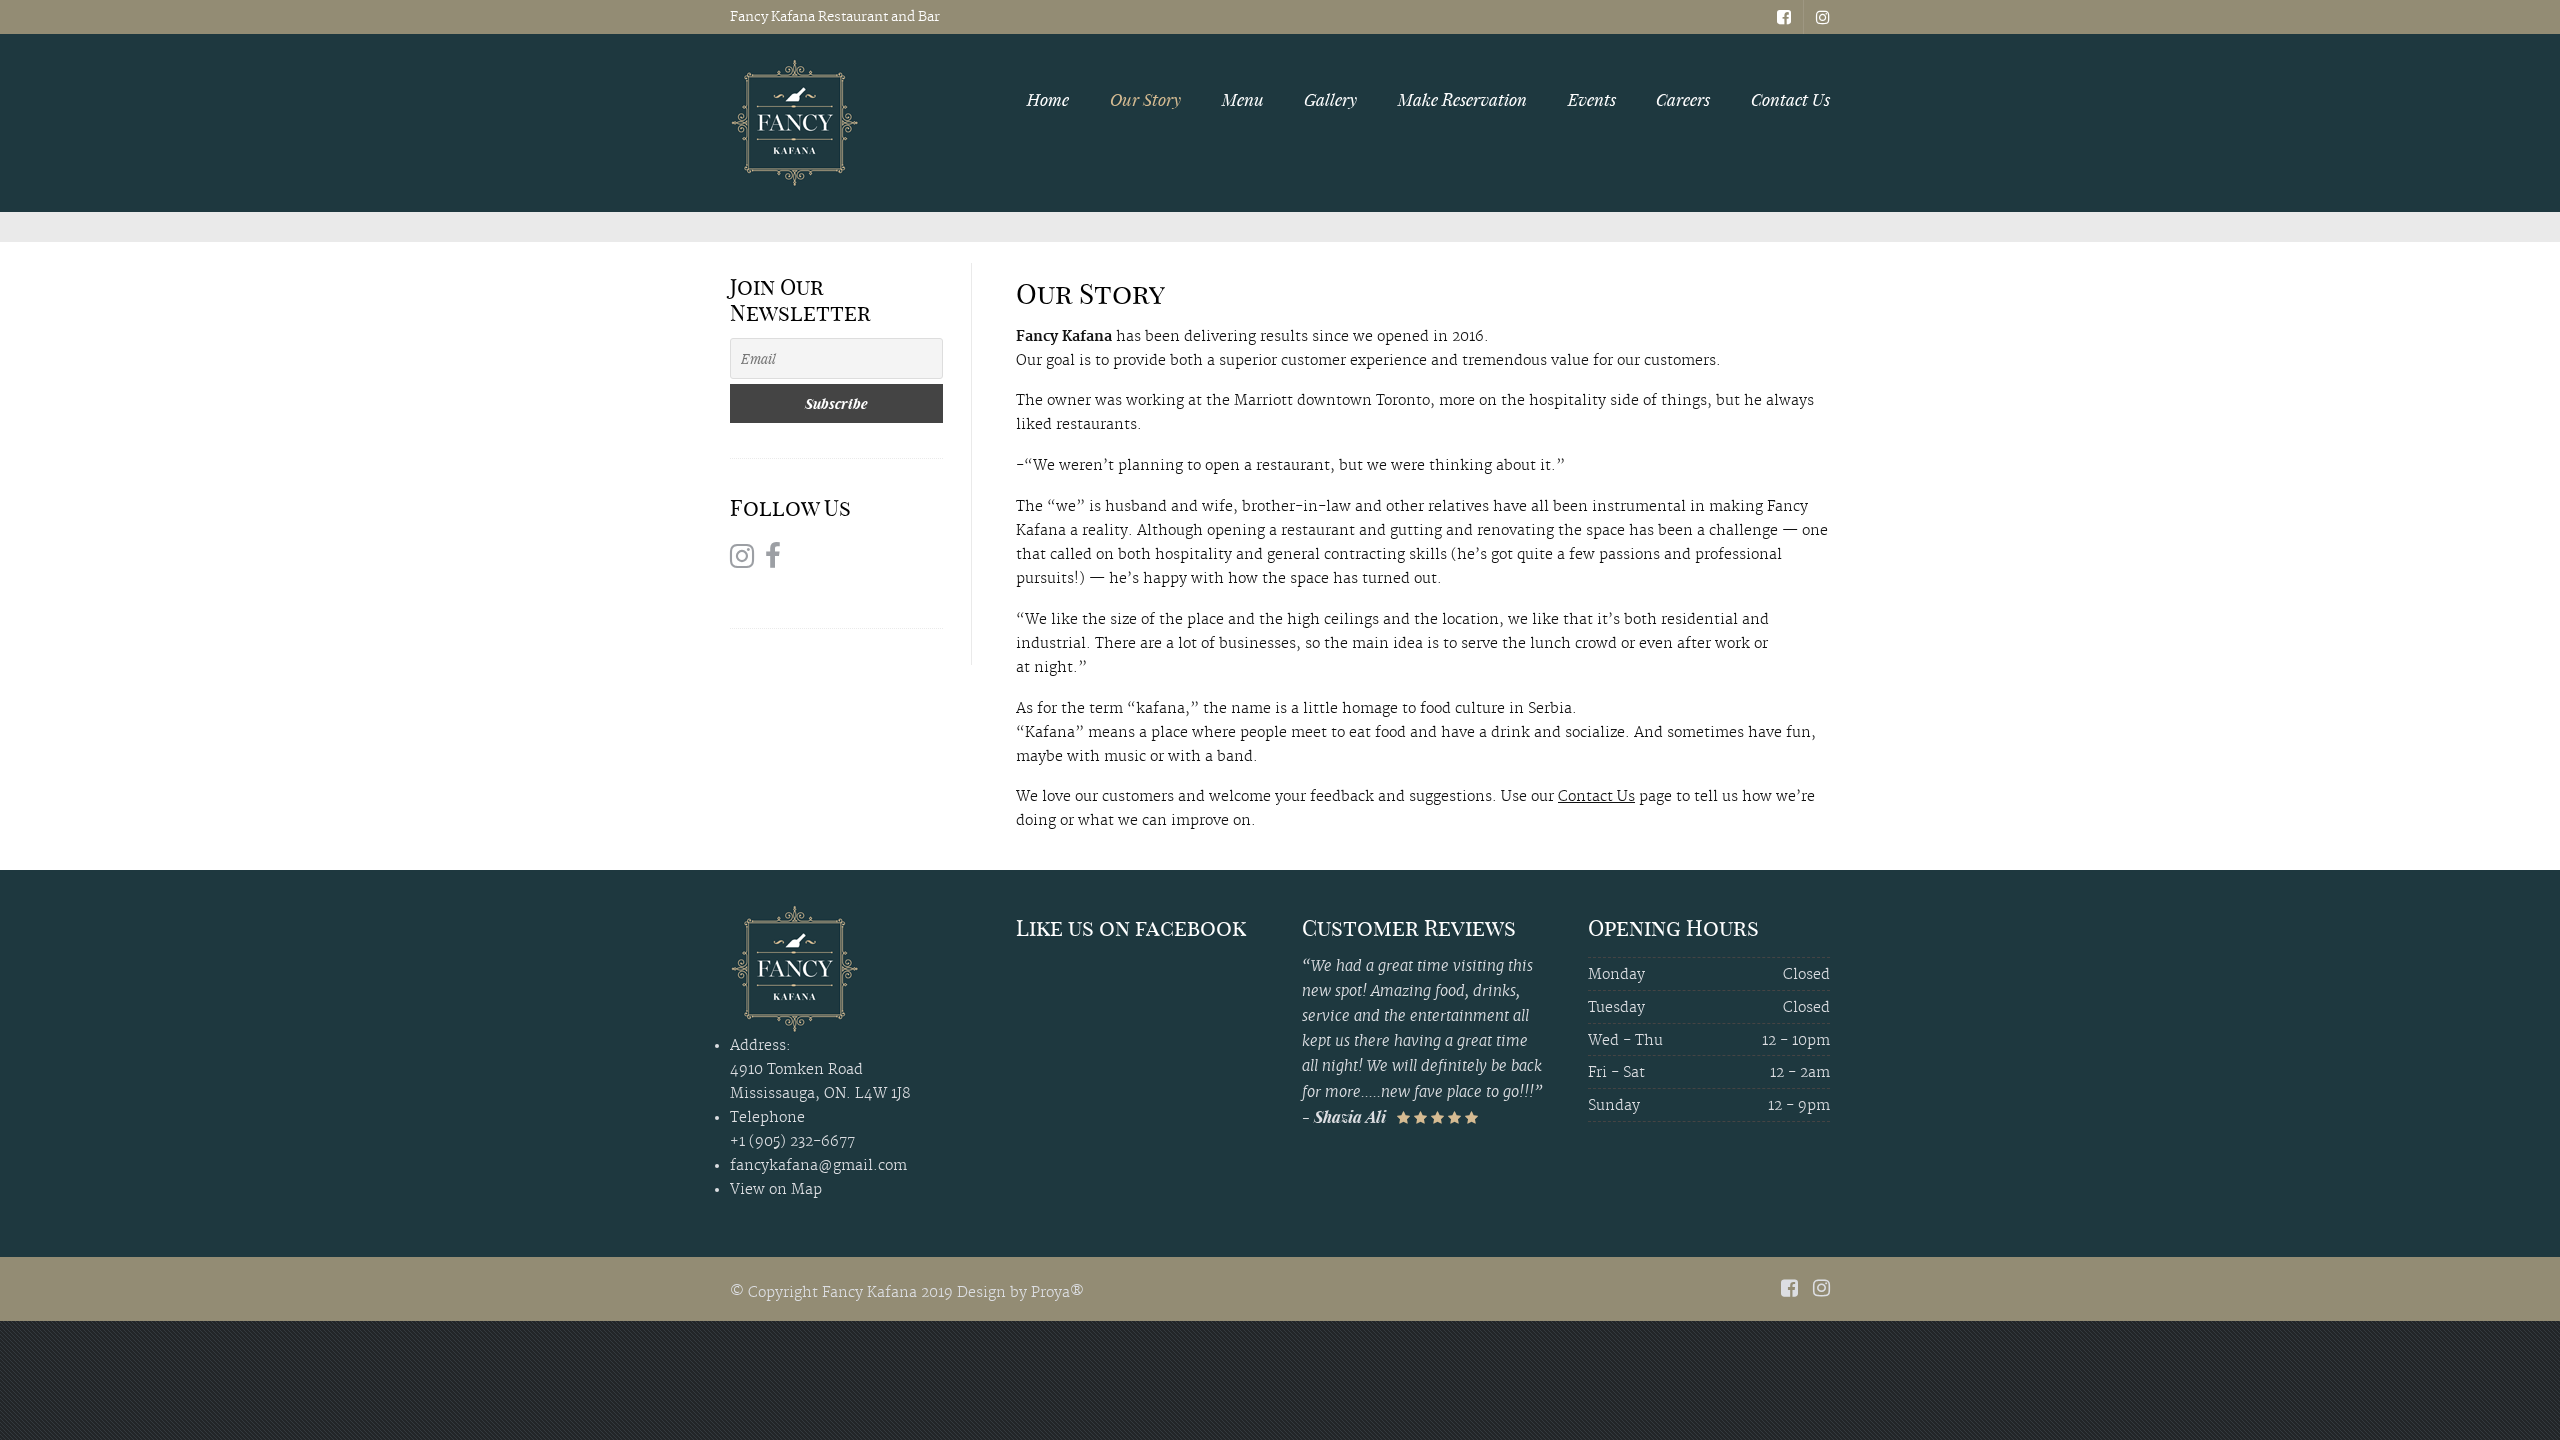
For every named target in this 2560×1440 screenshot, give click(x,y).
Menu (1243, 99)
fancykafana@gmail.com (818, 1166)
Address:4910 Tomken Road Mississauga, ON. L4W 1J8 (820, 1070)
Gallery (1330, 99)
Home (1048, 99)
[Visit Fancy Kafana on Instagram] (742, 560)
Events (1592, 99)
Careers (1683, 99)
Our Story (1145, 99)
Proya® (1057, 1293)
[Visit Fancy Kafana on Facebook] (773, 560)
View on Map (776, 1190)
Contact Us (1790, 99)
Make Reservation (1462, 99)
